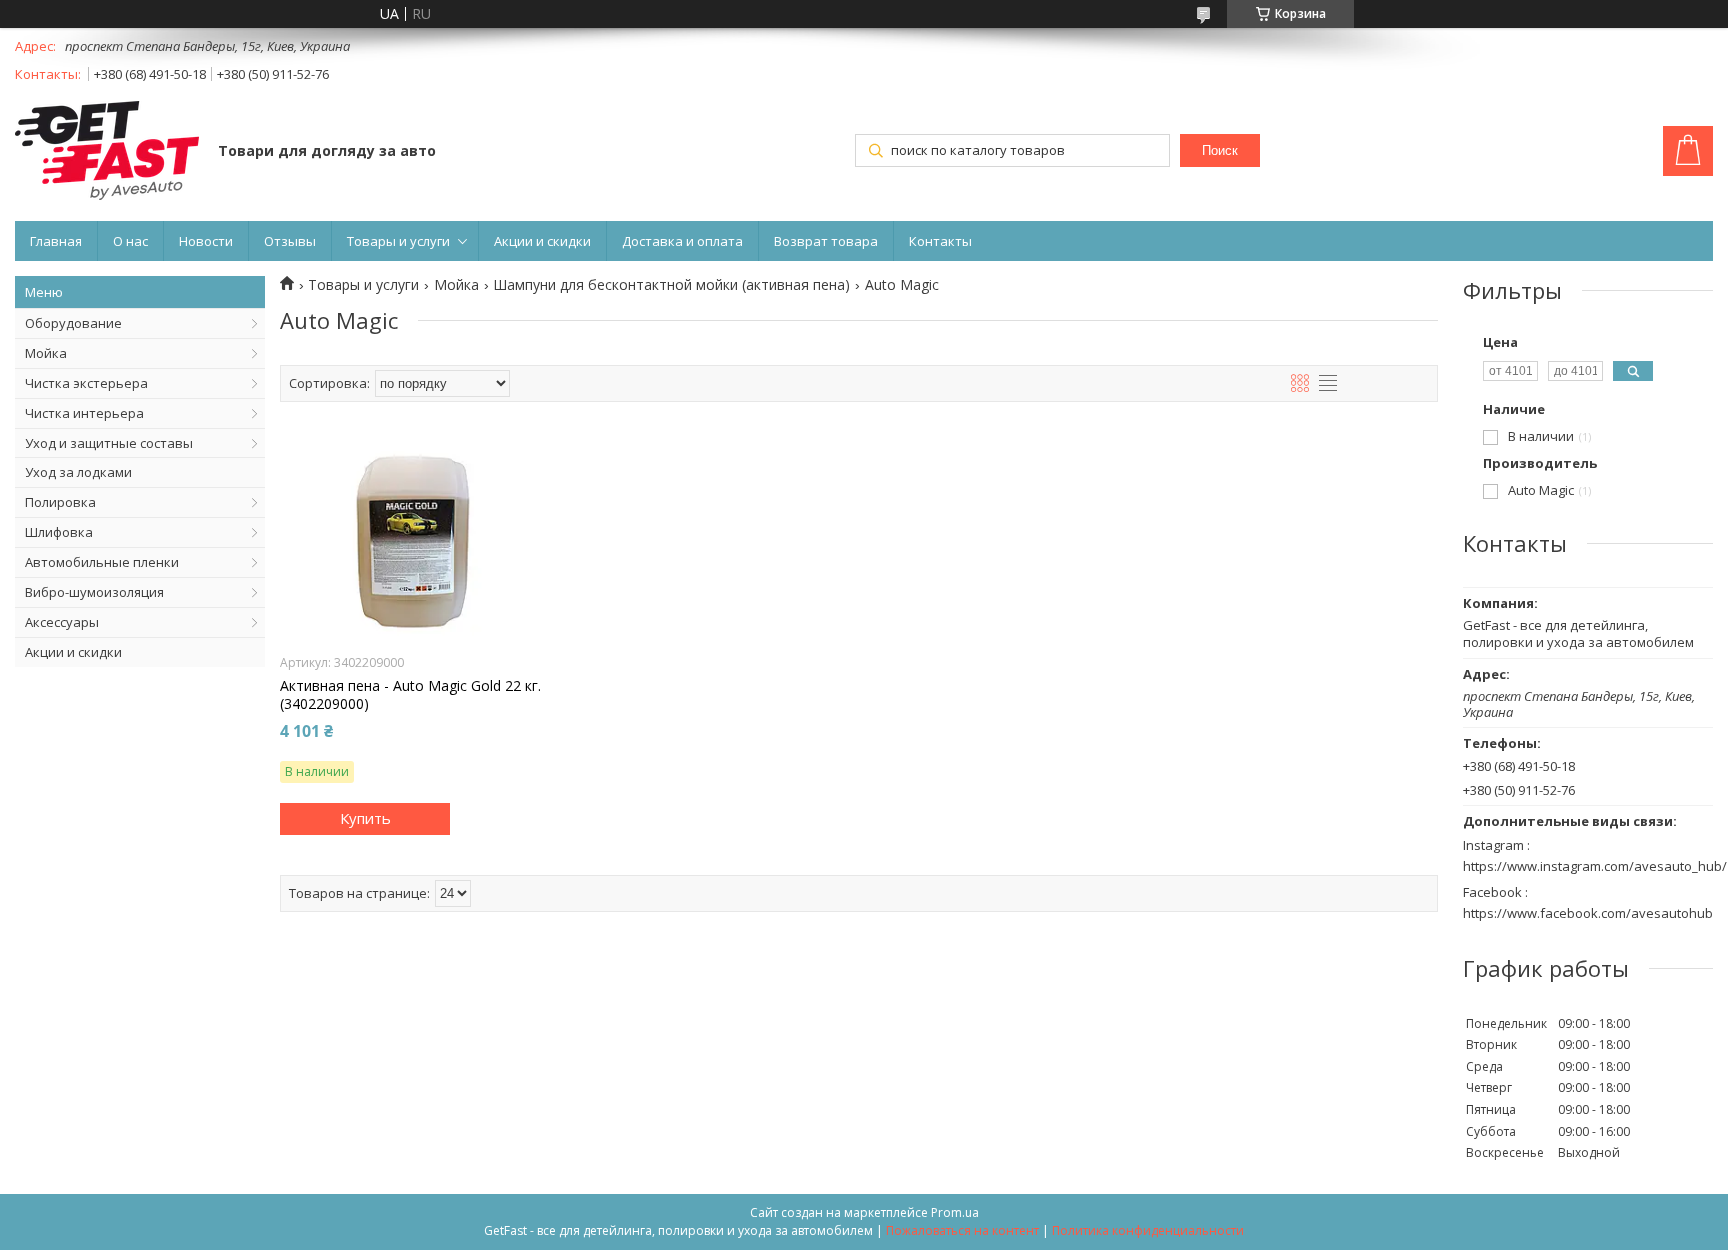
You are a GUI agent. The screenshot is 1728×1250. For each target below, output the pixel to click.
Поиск (1220, 150)
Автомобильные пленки (102, 562)
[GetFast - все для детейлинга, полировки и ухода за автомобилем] (107, 152)
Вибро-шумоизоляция (94, 592)
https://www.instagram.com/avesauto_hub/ (1595, 866)
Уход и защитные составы (109, 443)
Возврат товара (826, 241)
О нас (130, 241)
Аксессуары (62, 622)
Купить (365, 818)
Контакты (940, 241)
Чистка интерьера (84, 413)
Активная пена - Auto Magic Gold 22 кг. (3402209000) (410, 695)
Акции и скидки (542, 241)
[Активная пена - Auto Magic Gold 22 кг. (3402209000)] (412, 542)
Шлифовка (59, 532)
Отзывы (290, 241)
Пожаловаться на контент (962, 1230)
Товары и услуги (398, 241)
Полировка (60, 502)
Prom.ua (955, 1212)
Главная (56, 241)
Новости (206, 241)
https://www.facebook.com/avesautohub (1588, 913)
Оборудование (73, 323)
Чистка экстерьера (86, 383)
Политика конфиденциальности (1148, 1230)
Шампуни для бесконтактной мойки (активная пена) (671, 285)
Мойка (46, 353)
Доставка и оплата (682, 241)
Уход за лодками (78, 472)
